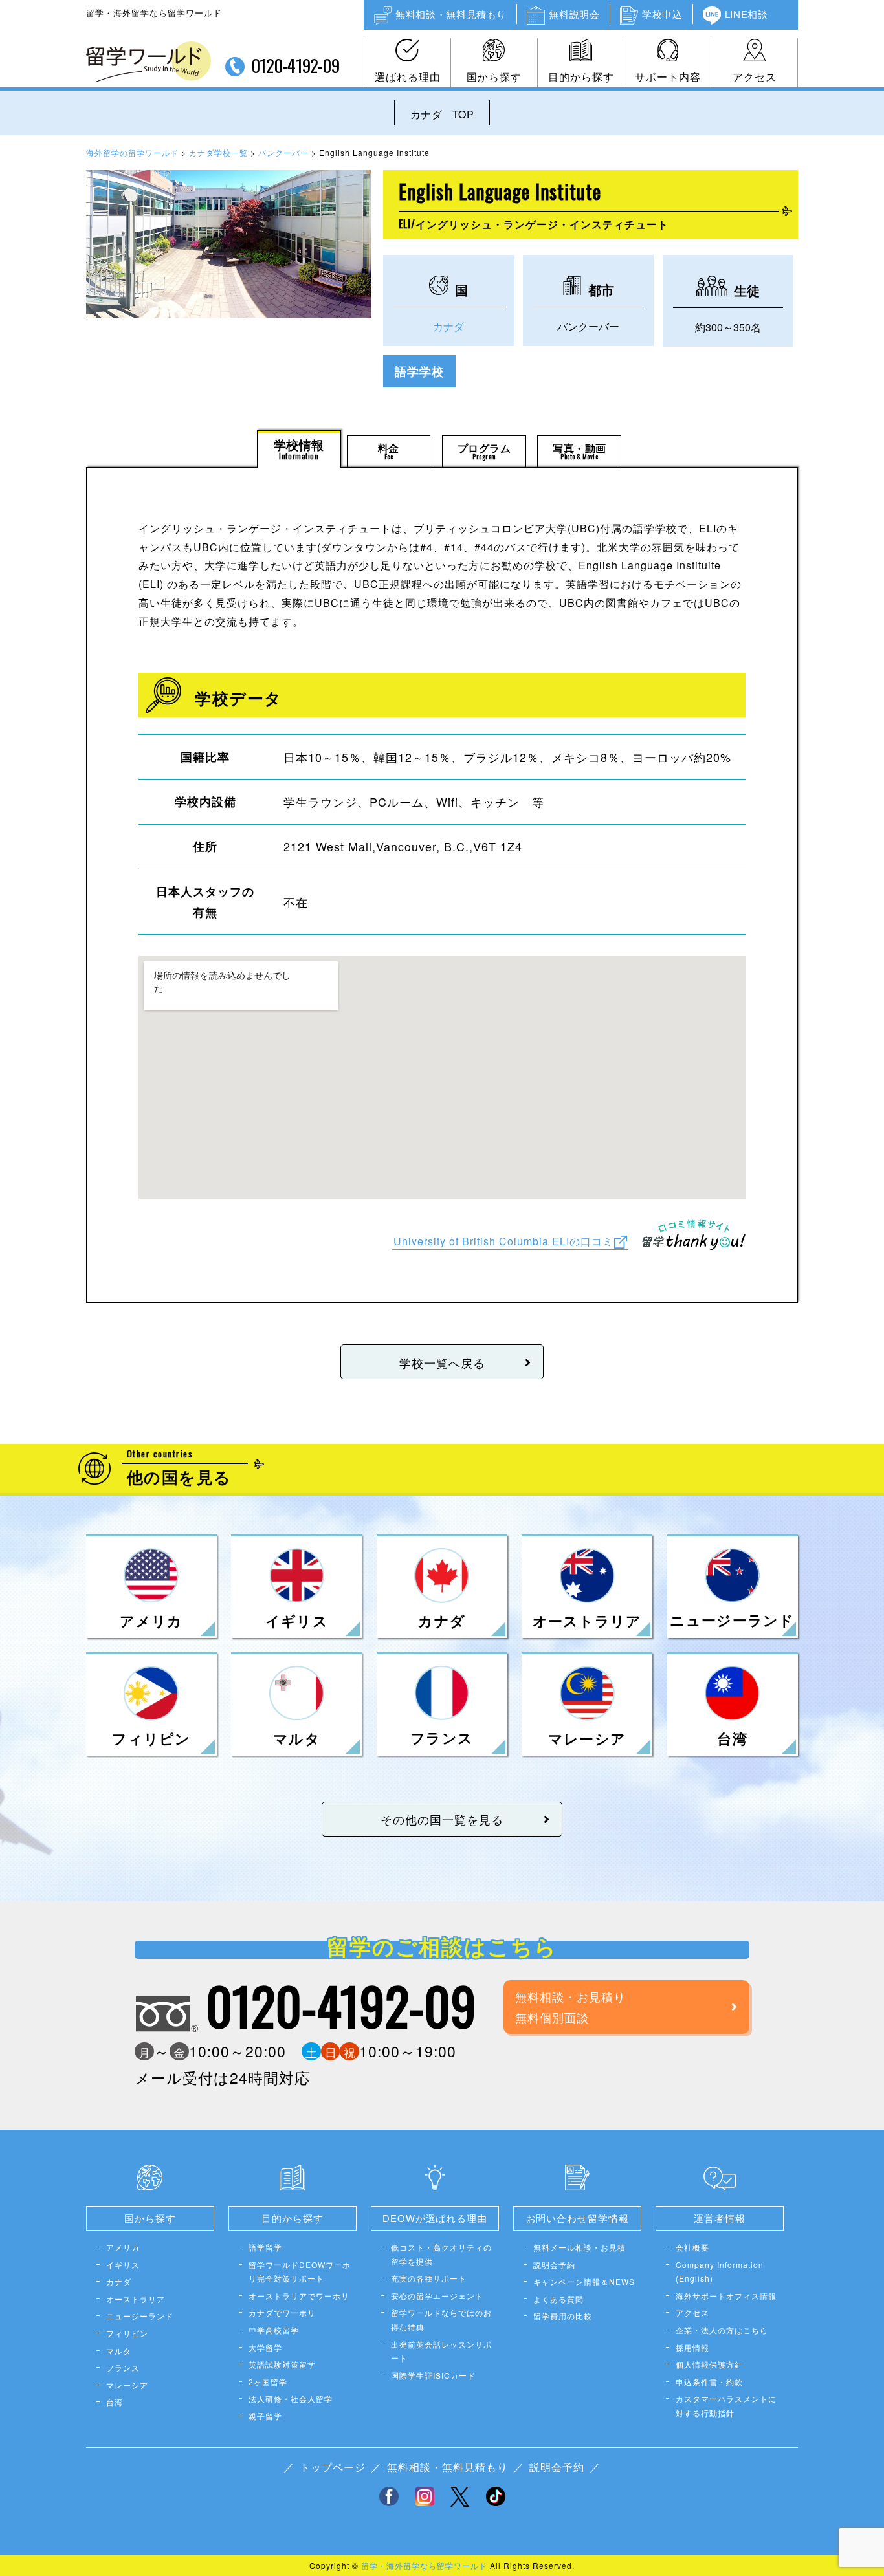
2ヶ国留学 (268, 2382)
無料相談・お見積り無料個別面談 (570, 2007)
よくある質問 (558, 2299)
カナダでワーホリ (282, 2312)
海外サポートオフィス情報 (726, 2296)
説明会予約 (554, 2265)
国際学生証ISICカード (433, 2375)
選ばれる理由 (408, 77)
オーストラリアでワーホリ (299, 2296)
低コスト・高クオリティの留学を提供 (441, 2254)
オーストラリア (136, 2299)
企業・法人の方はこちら (722, 2330)
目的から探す (581, 77)
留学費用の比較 (563, 2316)
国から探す (494, 77)
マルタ (119, 2351)
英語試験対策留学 (282, 2364)
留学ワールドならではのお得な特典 (441, 2319)
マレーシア (127, 2385)
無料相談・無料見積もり (451, 14)
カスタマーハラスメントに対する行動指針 (726, 2406)
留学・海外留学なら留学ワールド (424, 2565)
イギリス (123, 2265)
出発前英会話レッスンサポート (441, 2351)
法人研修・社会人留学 (291, 2398)
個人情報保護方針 (709, 2364)
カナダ (448, 326)
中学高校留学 (274, 2330)
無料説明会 (574, 14)
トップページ (333, 2467)
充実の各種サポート (429, 2278)
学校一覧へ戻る (442, 1362)
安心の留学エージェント (437, 2296)
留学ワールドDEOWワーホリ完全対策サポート (300, 2272)
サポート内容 (668, 77)
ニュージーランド (140, 2316)
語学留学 (265, 2247)
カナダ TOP (442, 114)
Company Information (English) (720, 2272)
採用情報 (692, 2347)
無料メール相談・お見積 (580, 2247)
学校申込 (662, 14)
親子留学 (265, 2416)
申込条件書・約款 (709, 2382)
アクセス (755, 77)
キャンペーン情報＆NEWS (584, 2281)
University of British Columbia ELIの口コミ (503, 1240)
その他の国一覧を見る (442, 1819)
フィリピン (127, 2333)
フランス (123, 2367)
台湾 (115, 2402)
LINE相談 (746, 14)
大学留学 (265, 2347)
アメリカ (123, 2247)
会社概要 (692, 2247)
